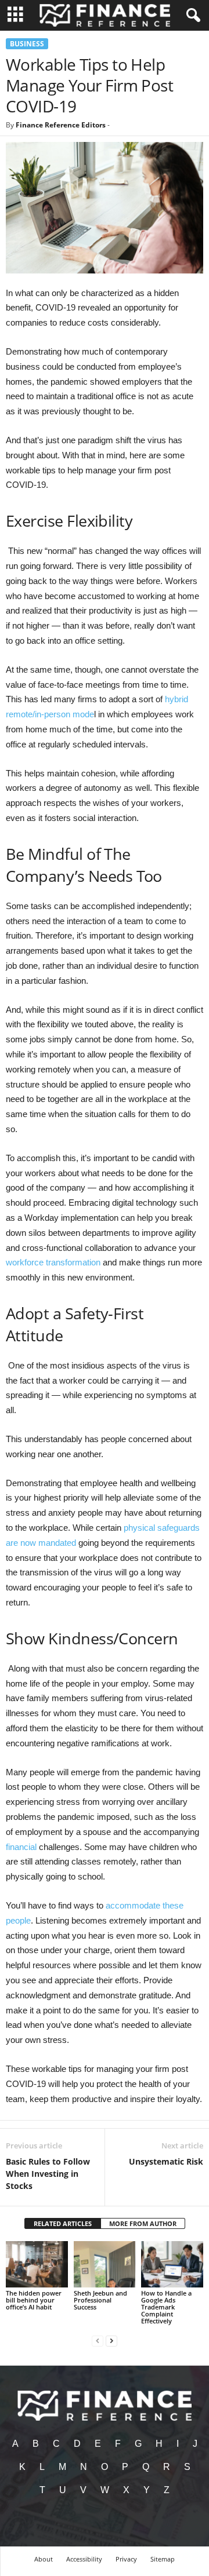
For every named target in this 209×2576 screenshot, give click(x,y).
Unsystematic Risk (166, 2161)
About (44, 2559)
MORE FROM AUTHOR (143, 2223)
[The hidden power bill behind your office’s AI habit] (37, 2264)
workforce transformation (53, 1262)
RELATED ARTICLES (63, 2223)
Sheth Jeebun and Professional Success (100, 2300)
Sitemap (163, 2559)
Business (27, 44)
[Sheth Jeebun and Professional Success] (105, 2264)
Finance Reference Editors (61, 125)
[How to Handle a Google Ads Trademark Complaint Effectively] (172, 2264)
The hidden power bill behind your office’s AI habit (34, 2300)
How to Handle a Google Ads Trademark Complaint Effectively (166, 2307)
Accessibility (84, 2559)
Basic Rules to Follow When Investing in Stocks (48, 2174)
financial (21, 1847)
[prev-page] (98, 2340)
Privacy (126, 2559)
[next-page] (111, 2340)
